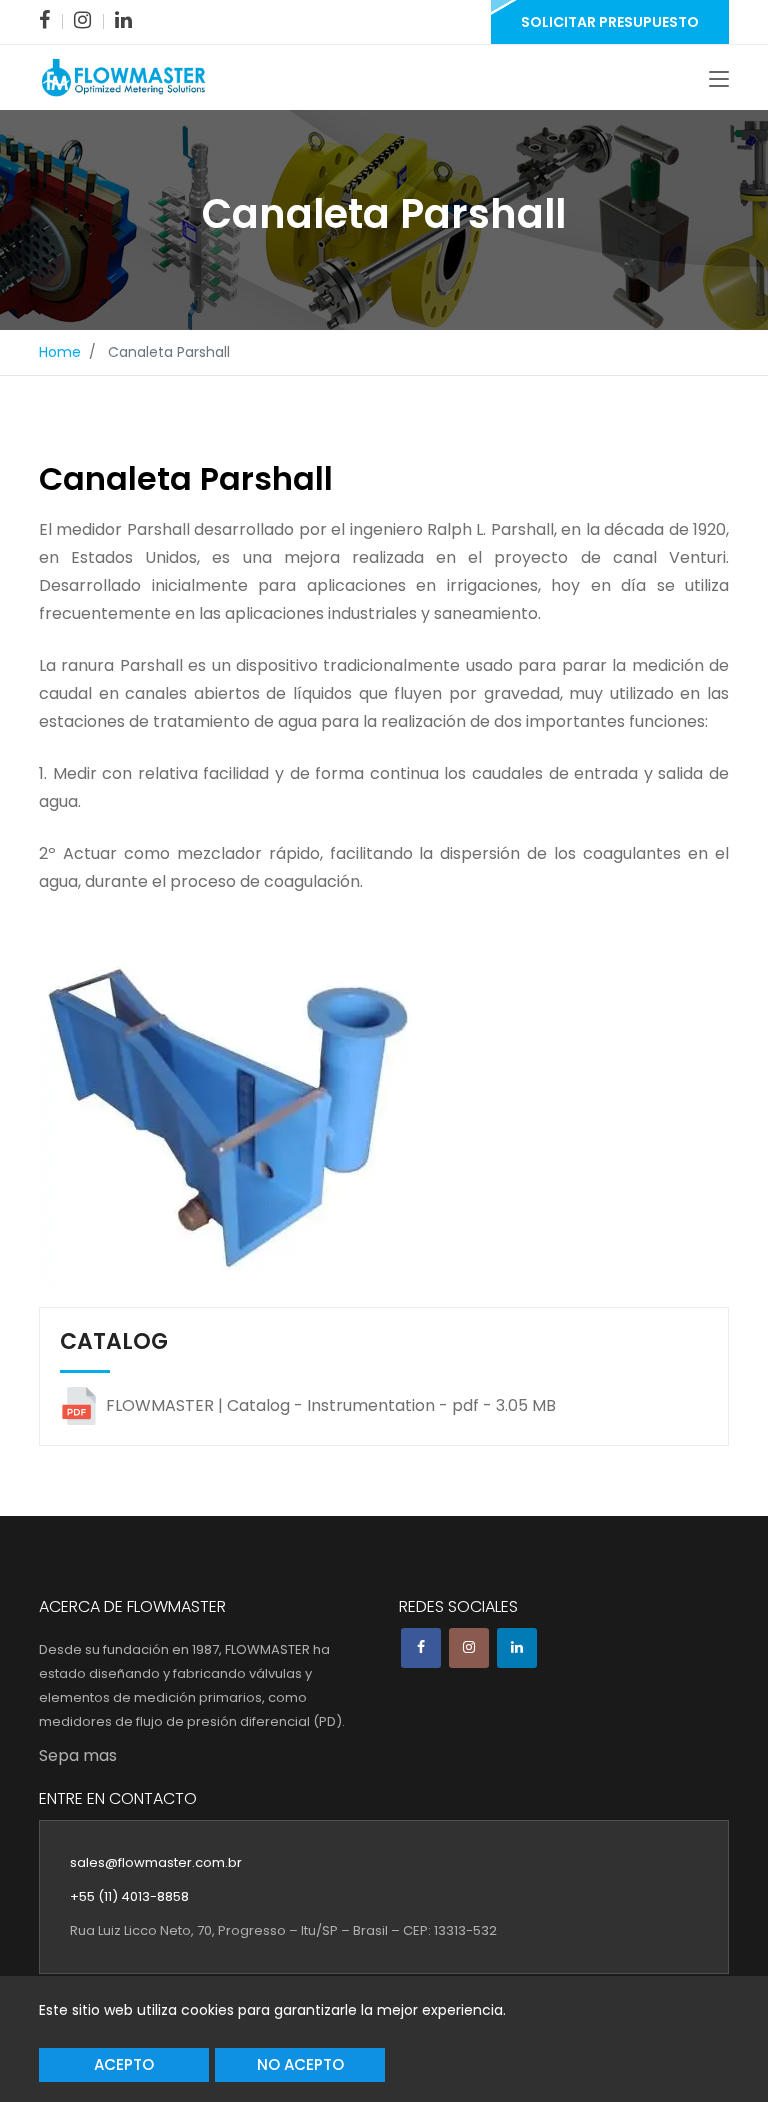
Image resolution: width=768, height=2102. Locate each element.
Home (60, 352)
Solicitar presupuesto (610, 22)
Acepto (124, 2064)
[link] (44, 20)
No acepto (300, 2064)
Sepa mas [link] (78, 1755)
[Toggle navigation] (719, 80)
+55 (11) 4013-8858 (129, 1896)
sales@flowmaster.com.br (156, 1862)
